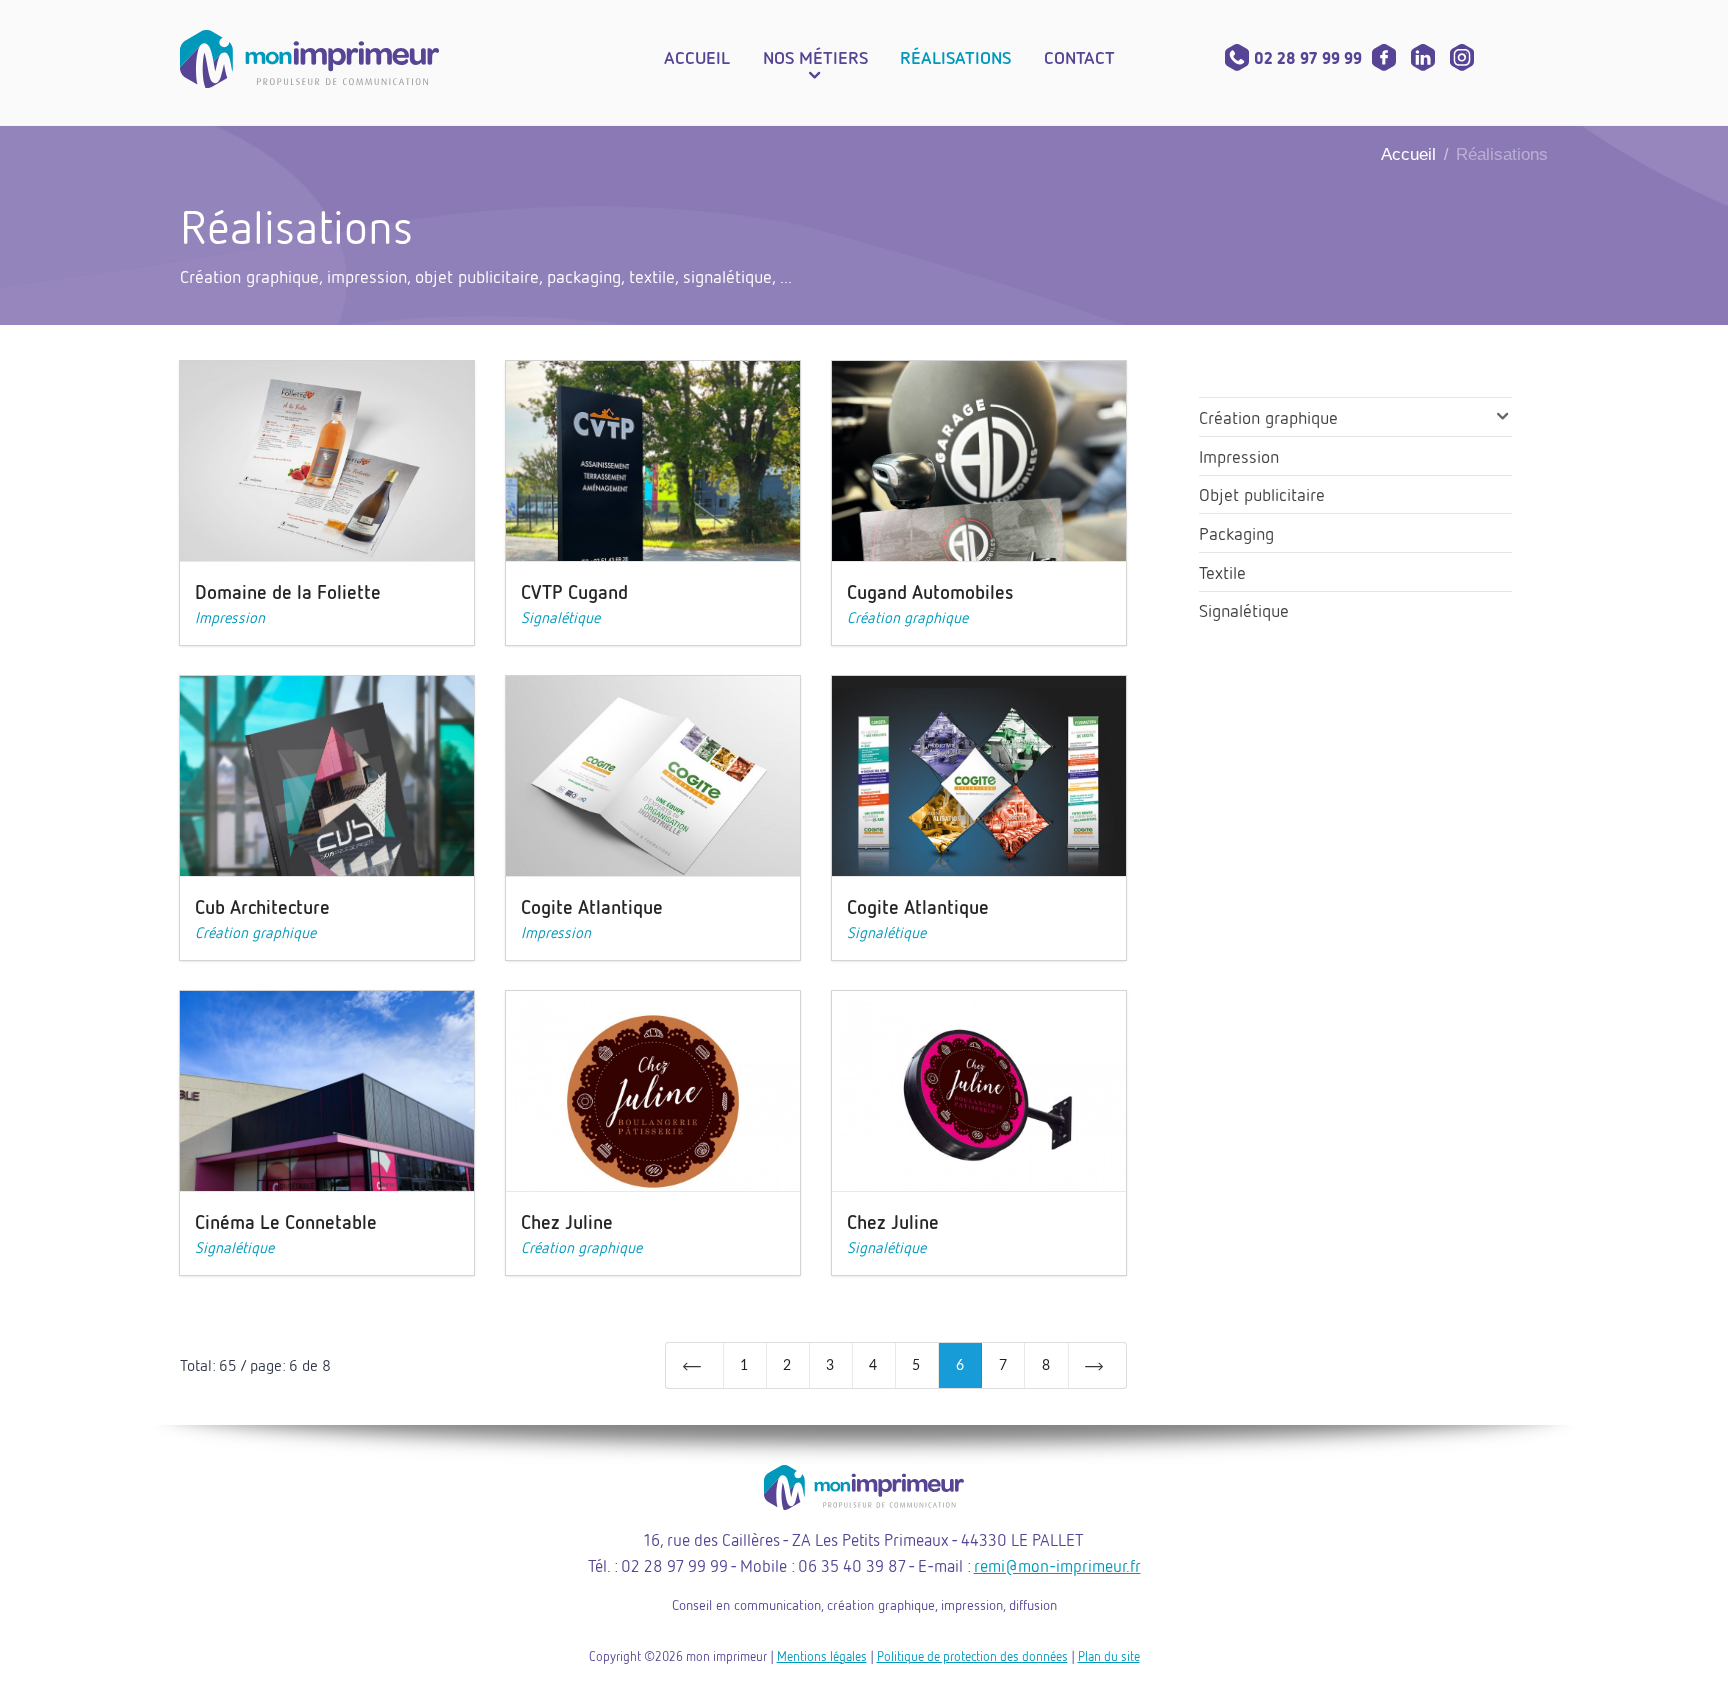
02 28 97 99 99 (1308, 58)
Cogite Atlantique (592, 906)
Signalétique (560, 617)
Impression (230, 617)
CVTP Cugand (574, 591)
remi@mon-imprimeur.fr (1057, 1565)
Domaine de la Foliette (288, 591)
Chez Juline (567, 1221)
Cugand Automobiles (930, 591)
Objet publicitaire (1262, 494)
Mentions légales (822, 1656)
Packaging (1236, 533)
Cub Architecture (262, 906)
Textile (1222, 572)
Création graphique (907, 617)
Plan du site (1109, 1656)
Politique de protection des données (972, 1656)
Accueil (1408, 154)
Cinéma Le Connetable (286, 1221)
